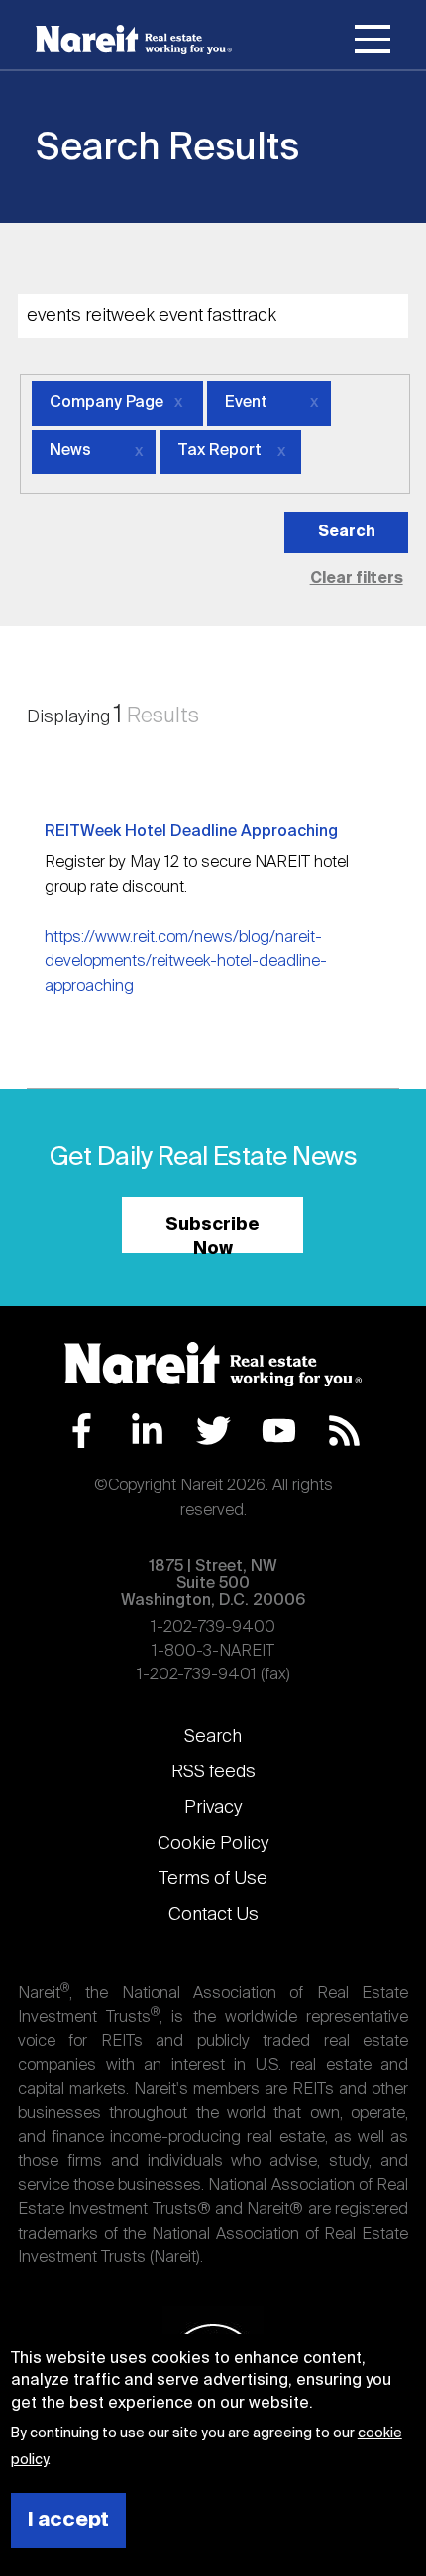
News (70, 451)
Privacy (213, 1808)
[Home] (134, 40)
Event (246, 403)
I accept (68, 2520)
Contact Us (213, 1915)
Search (213, 1737)
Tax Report (219, 451)
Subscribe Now (213, 1235)
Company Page (106, 403)
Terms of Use (213, 1879)
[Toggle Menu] (373, 43)
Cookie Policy (213, 1844)
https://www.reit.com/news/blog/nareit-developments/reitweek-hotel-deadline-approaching (186, 962)
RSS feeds (213, 1772)
